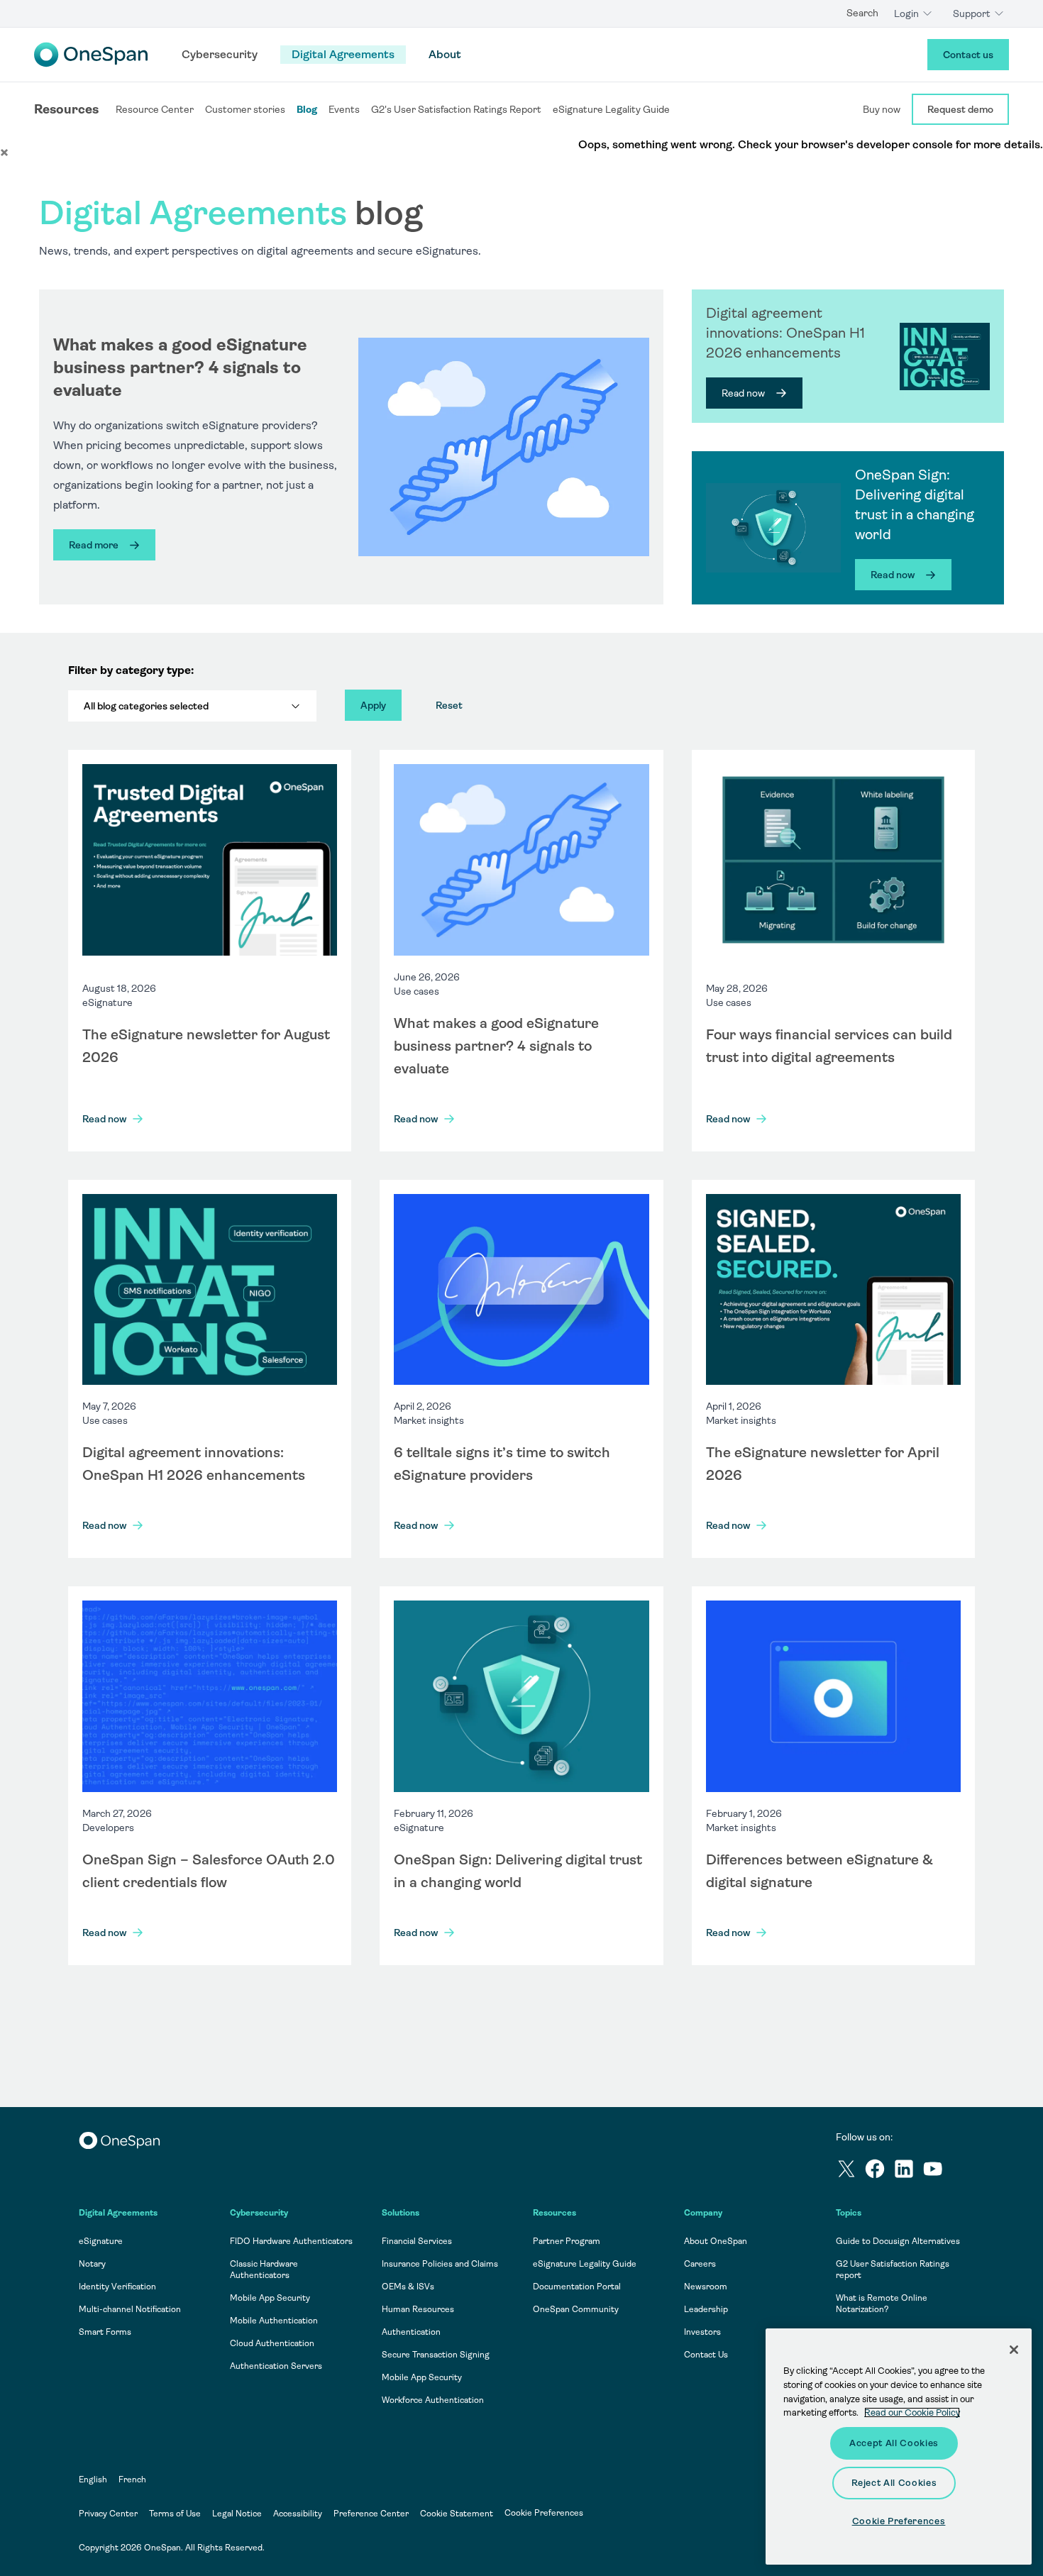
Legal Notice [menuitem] (237, 2514)
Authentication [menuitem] (411, 2332)
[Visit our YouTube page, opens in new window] (937, 2171)
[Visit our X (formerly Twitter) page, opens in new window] (850, 2171)
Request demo (960, 109)
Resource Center (155, 109)
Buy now (882, 109)
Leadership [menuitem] (706, 2309)
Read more (94, 545)
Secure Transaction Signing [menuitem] (436, 2355)
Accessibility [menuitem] (298, 2514)
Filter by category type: (131, 670)
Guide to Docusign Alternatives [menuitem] (898, 2241)
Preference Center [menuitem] (371, 2514)
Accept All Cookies (894, 2443)
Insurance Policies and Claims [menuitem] (440, 2264)
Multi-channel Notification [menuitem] (130, 2309)
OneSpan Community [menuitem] (576, 2309)
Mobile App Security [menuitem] (270, 2298)
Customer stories (245, 109)
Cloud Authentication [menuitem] (272, 2343)
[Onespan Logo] (91, 55)
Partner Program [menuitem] (567, 2241)
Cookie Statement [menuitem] (457, 2514)
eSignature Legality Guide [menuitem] (585, 2264)
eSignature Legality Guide (611, 109)
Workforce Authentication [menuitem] (433, 2400)
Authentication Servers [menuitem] (276, 2366)
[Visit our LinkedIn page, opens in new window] (908, 2171)
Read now (743, 393)
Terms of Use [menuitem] (175, 2514)
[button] (4, 152)
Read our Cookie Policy (912, 2412)
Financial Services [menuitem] (417, 2241)
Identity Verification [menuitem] (117, 2287)
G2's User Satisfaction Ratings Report (456, 109)
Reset (449, 705)
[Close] (1014, 2350)
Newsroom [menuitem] (706, 2287)
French (132, 2480)
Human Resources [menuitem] (418, 2309)
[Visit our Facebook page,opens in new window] (879, 2171)
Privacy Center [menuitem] (108, 2514)
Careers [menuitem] (700, 2264)
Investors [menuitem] (702, 2332)
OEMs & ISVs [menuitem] (408, 2287)
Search (862, 13)
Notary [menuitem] (92, 2264)
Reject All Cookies (894, 2483)
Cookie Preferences (544, 2513)
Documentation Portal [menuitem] (577, 2287)
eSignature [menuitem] (101, 2241)
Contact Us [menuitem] (706, 2355)
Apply (373, 705)
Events (344, 109)
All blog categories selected (146, 706)
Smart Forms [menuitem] (105, 2332)
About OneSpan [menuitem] (716, 2241)
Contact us (968, 55)
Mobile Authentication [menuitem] (274, 2321)
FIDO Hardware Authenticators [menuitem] (291, 2241)
